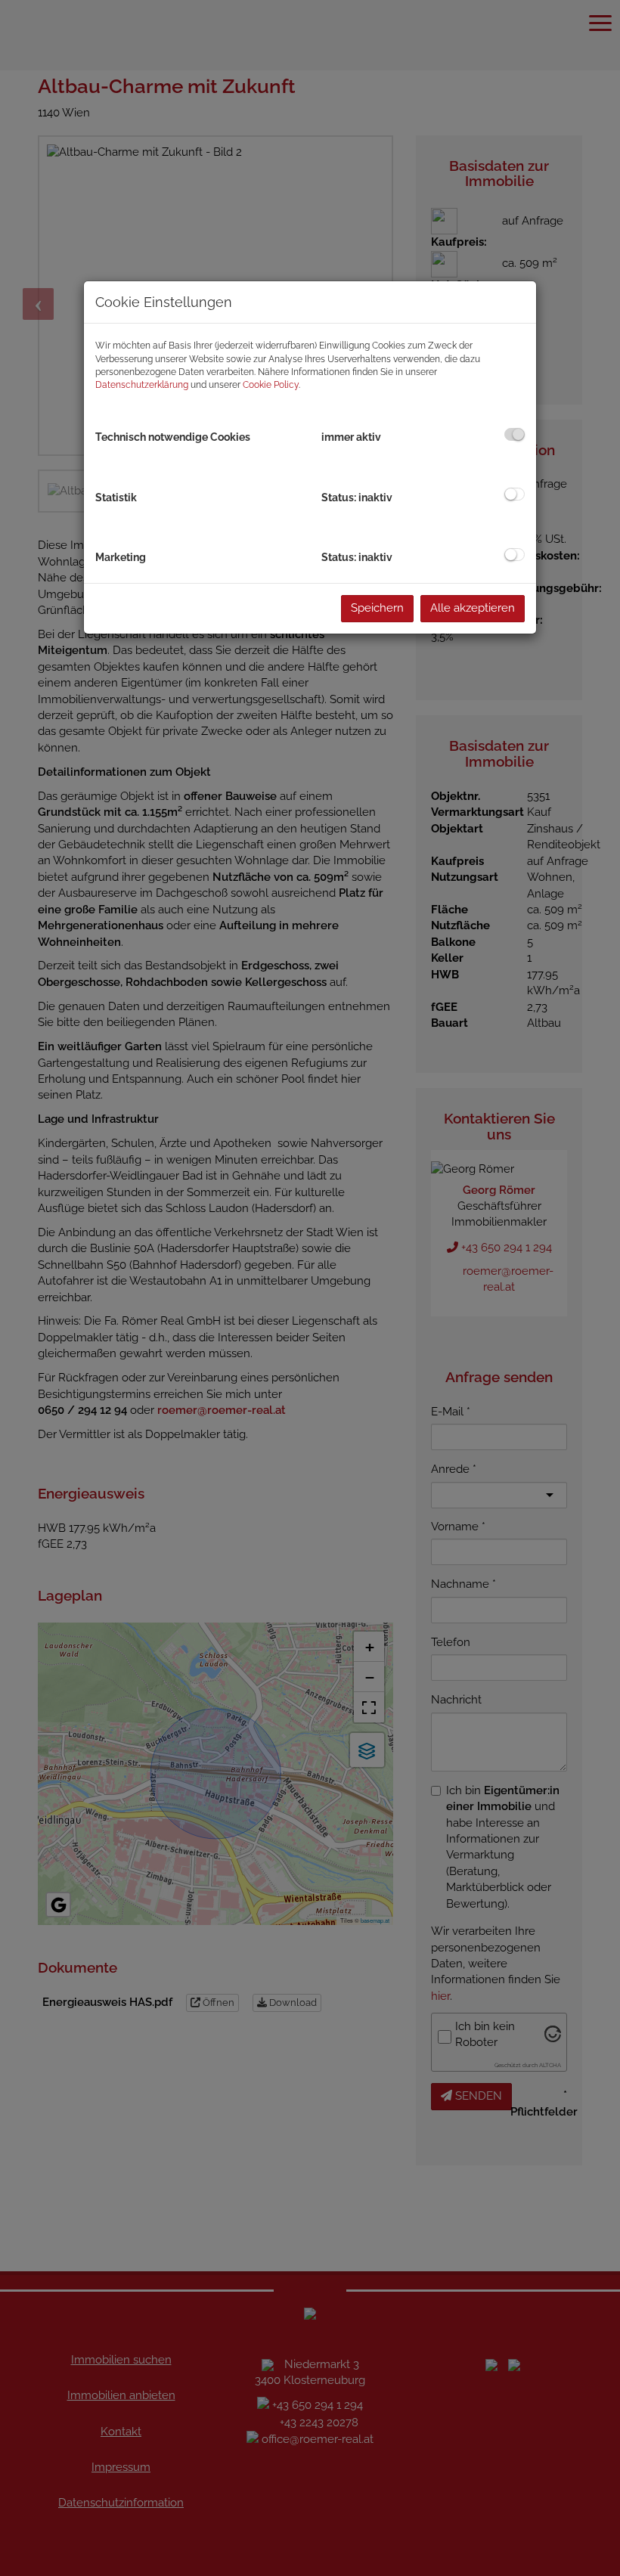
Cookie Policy (271, 385)
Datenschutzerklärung (142, 385)
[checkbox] (515, 434)
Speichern (377, 608)
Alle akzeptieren (473, 608)
